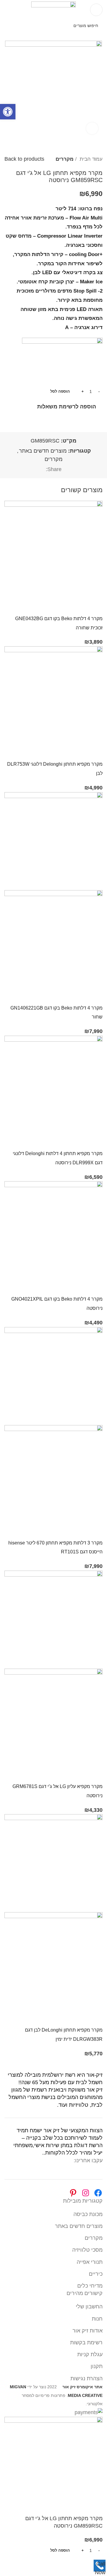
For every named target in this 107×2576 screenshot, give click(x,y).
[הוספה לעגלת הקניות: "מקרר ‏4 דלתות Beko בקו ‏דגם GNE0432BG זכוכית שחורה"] (95, 606)
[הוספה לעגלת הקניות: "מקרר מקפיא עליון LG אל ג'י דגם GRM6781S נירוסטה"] (95, 1774)
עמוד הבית (90, 159)
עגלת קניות (90, 2354)
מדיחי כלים (90, 2286)
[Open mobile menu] (96, 10)
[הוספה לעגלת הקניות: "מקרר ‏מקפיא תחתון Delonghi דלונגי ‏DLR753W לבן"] (95, 752)
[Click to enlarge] (92, 128)
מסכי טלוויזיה (87, 2250)
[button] (8, 112)
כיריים (96, 2274)
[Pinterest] (73, 2193)
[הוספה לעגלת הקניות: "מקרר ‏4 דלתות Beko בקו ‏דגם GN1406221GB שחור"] (95, 996)
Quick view (79, 606)
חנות (97, 2319)
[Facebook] (98, 2193)
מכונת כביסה (88, 2214)
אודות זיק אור (88, 2331)
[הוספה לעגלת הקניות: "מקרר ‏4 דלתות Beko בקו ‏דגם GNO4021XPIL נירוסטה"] (95, 1287)
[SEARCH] (11, 26)
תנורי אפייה (90, 2262)
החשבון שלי (89, 2307)
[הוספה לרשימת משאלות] (46, 606)
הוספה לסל (60, 391)
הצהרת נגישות (86, 2378)
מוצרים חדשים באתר (43, 451)
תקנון (97, 2366)
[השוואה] (62, 606)
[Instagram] (86, 2193)
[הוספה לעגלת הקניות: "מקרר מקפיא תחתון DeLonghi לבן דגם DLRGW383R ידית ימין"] (95, 2018)
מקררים (64, 159)
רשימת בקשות (86, 2343)
